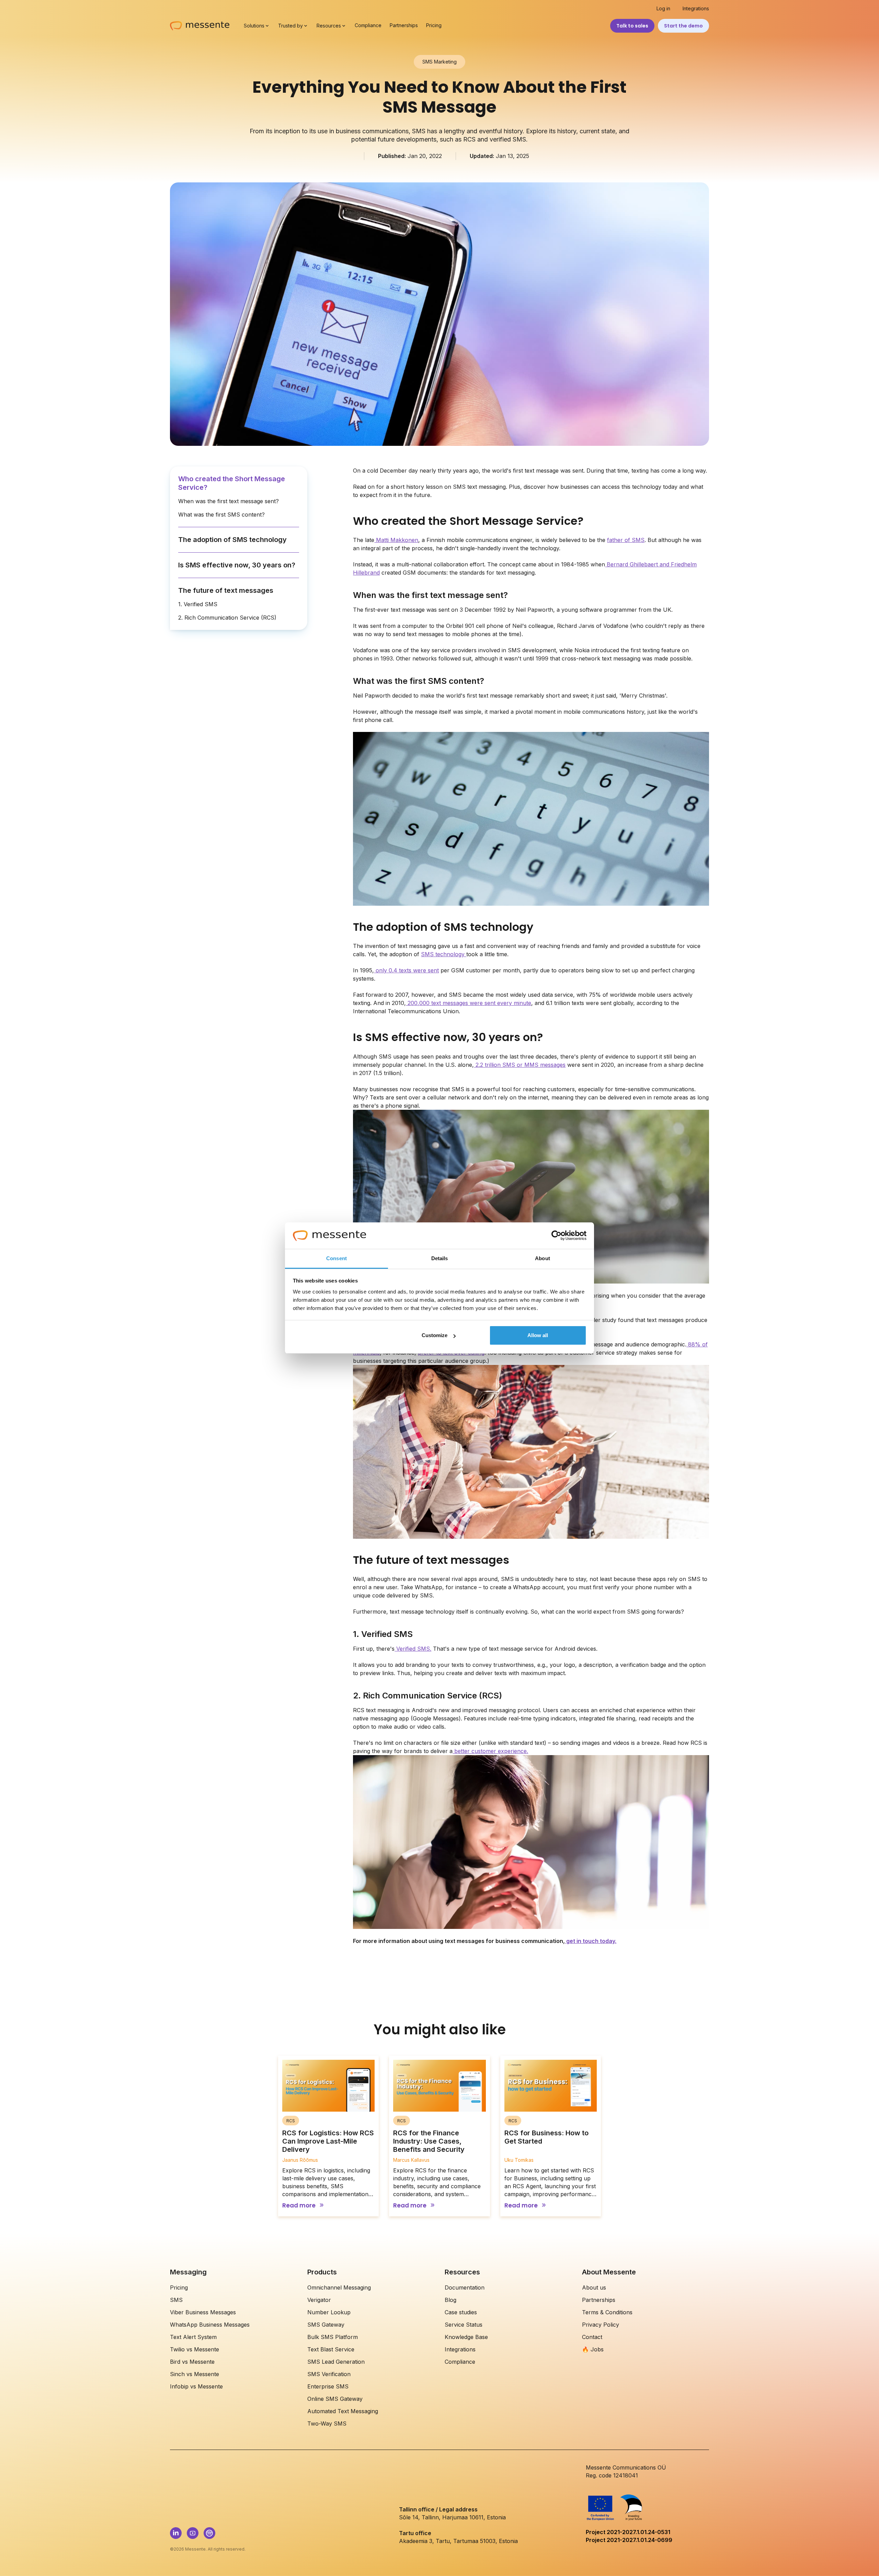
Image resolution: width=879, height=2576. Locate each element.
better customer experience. (490, 1751)
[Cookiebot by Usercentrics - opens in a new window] (556, 1236)
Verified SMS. (413, 1649)
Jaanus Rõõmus (300, 2160)
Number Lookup (329, 2312)
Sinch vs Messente (195, 2374)
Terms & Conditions (607, 2312)
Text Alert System (193, 2337)
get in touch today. (591, 1941)
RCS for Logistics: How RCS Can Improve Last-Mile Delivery (328, 2141)
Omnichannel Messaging (339, 2287)
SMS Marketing (439, 62)
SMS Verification (329, 2374)
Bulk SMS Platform (333, 2337)
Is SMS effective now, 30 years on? (237, 565)
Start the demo (683, 26)
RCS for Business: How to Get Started (546, 2137)
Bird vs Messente (192, 2362)
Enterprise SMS (328, 2386)
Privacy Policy (601, 2325)
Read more (299, 2206)
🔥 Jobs (593, 2349)
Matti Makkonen (396, 540)
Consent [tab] (336, 1258)
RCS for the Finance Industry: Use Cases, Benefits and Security (429, 2141)
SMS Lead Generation (336, 2362)
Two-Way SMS (327, 2424)
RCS (291, 2121)
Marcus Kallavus (411, 2160)
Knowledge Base (466, 2337)
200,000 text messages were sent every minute (469, 1003)
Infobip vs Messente (196, 2386)
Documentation (465, 2287)
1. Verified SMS (198, 604)
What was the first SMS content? (221, 515)
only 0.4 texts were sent (406, 970)
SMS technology (444, 954)
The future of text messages (226, 590)
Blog (450, 2300)
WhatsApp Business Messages (210, 2325)
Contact (592, 2337)
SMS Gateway (326, 2325)
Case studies (461, 2312)
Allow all (538, 1335)
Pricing (434, 25)
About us (594, 2287)
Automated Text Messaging (343, 2411)
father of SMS (626, 540)
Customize (435, 1335)
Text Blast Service (331, 2349)
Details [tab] (440, 1258)
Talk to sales (632, 26)
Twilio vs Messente (195, 2349)
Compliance (368, 25)
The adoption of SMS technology (232, 540)
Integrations (696, 9)
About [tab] (543, 1258)
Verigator (319, 2300)
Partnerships (404, 25)
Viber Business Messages (203, 2312)
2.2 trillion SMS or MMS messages (520, 1065)
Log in (663, 9)
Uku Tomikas (519, 2160)
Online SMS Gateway (335, 2399)
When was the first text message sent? (229, 501)
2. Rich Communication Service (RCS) (227, 618)
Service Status (464, 2325)
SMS (176, 2300)
